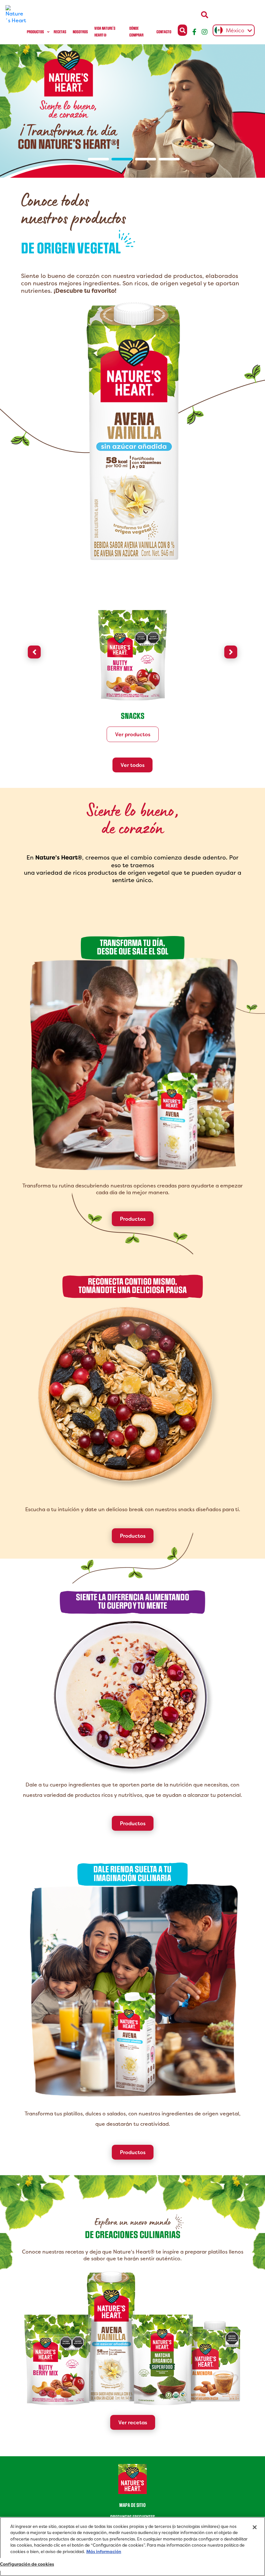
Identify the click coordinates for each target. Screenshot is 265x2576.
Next (231, 652)
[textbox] (232, 31)
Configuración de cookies (27, 2564)
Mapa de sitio (132, 2505)
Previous (34, 652)
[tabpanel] (132, 111)
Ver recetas (133, 2422)
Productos (35, 32)
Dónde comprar (136, 32)
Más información (104, 2552)
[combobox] (232, 30)
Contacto (164, 32)
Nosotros (80, 32)
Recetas (60, 32)
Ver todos (132, 765)
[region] (132, 2546)
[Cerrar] (255, 2527)
